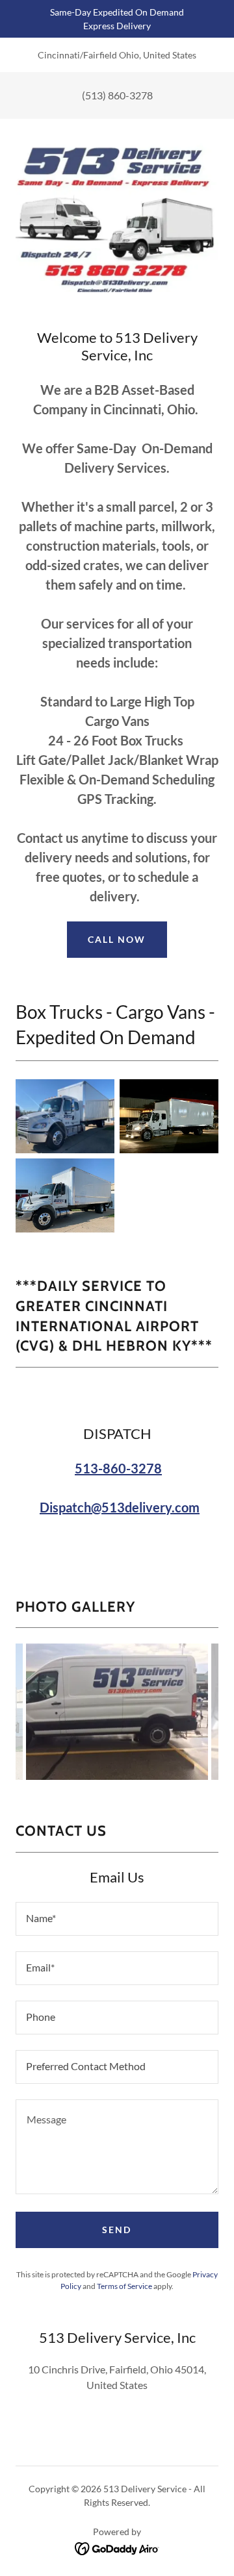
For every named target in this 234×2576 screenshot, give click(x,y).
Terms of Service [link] (124, 2286)
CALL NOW (117, 939)
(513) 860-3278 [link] (117, 95)
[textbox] (117, 1919)
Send (117, 2230)
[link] (117, 2547)
